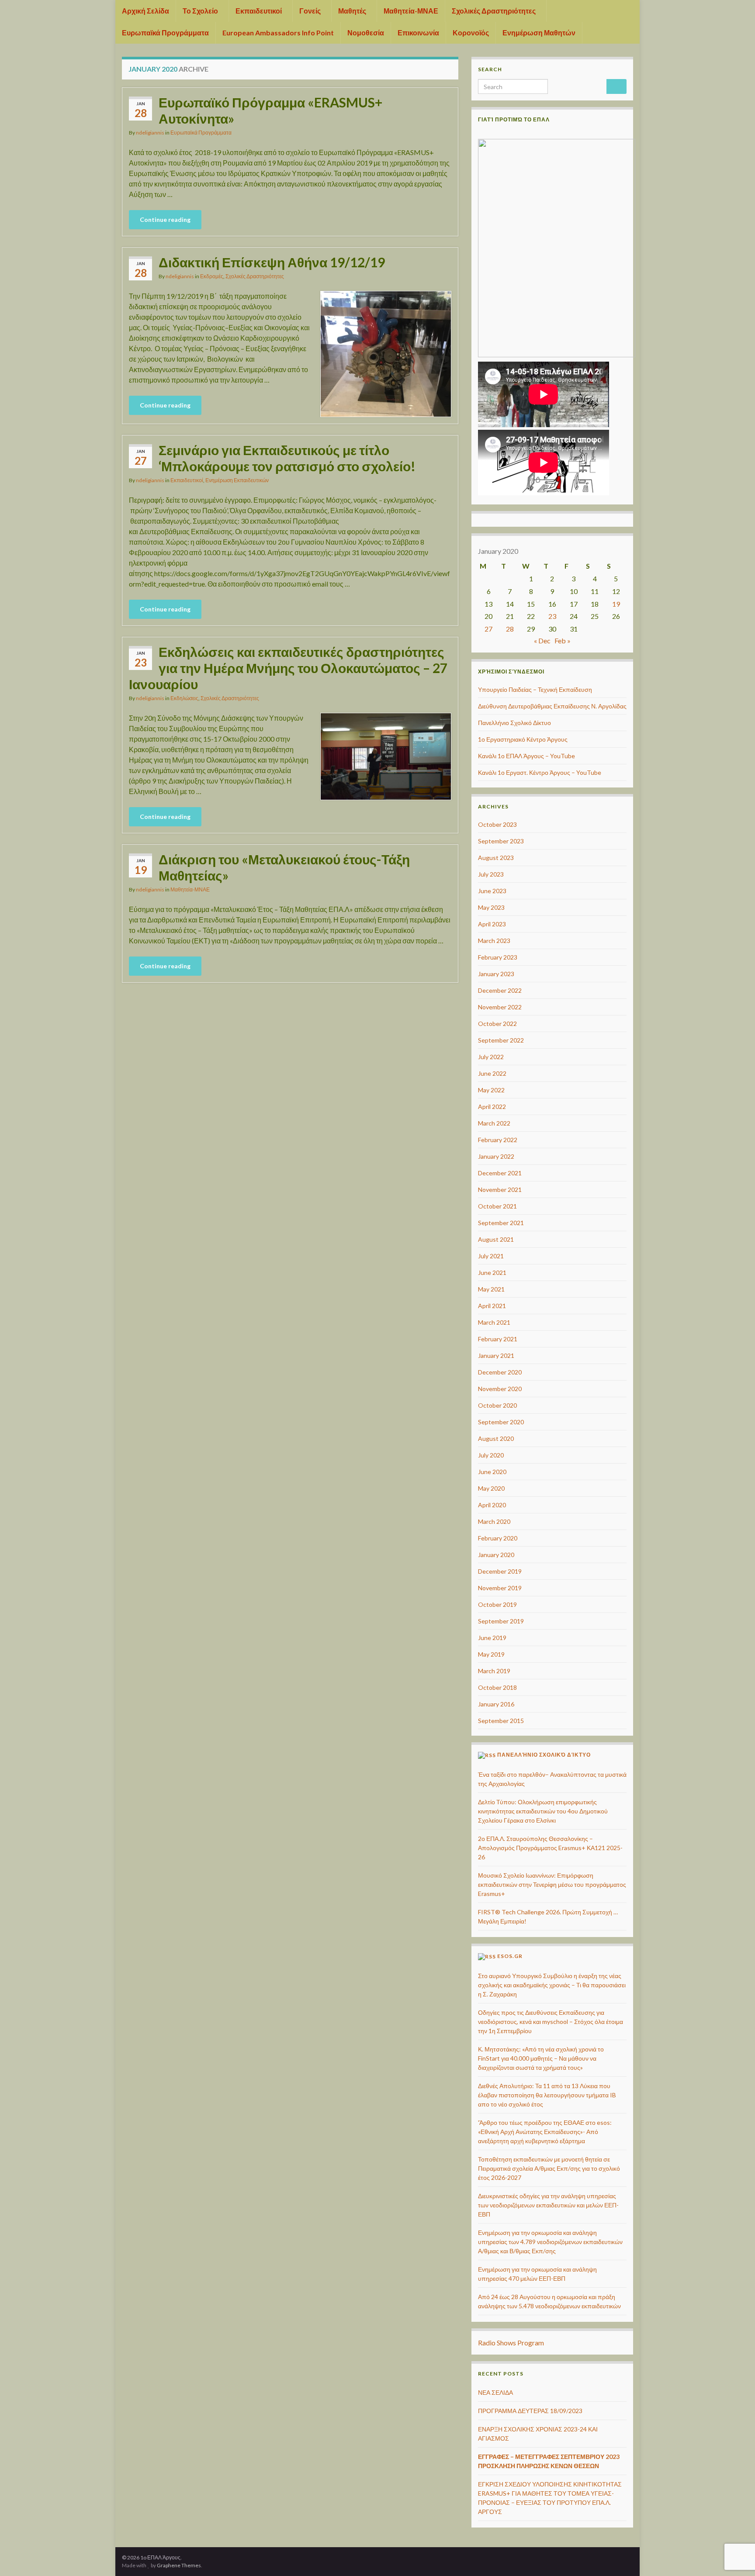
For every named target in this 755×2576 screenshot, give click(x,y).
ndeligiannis (150, 133)
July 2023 (491, 874)
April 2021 (492, 1306)
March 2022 (494, 1123)
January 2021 (496, 1355)
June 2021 (492, 1272)
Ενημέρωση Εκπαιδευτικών (237, 480)
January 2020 (496, 1555)
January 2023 (496, 974)
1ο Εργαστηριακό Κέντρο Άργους (523, 739)
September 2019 (501, 1621)
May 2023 (491, 907)
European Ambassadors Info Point (278, 33)
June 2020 (492, 1472)
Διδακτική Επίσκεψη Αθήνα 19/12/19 (272, 262)
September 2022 (501, 1040)
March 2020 (494, 1521)
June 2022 (492, 1073)
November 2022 (500, 1007)
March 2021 (494, 1322)
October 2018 (497, 1687)
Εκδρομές (212, 276)
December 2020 (500, 1372)
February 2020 (498, 1538)
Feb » (563, 641)
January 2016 (496, 1704)
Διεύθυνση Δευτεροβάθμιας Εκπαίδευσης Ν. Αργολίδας (552, 706)
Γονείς (311, 11)
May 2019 (491, 1654)
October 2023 (497, 824)
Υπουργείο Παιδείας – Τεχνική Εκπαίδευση (535, 689)
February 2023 (498, 957)
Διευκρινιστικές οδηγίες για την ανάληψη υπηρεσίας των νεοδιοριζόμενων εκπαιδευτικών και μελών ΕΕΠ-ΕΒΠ (548, 2205)
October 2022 (497, 1024)
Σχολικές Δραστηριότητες (494, 11)
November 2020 (500, 1389)
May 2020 (491, 1488)
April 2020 (492, 1505)
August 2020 (496, 1438)
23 (552, 616)
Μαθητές (353, 11)
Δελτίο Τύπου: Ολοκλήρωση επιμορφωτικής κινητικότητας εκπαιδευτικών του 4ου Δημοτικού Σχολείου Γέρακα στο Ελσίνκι (543, 1811)
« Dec (542, 641)
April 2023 (492, 924)
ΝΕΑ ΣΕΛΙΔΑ (495, 2392)
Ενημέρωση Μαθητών (539, 33)
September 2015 (501, 1721)
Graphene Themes (179, 2565)
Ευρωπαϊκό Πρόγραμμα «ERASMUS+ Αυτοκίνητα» (270, 110)
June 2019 (492, 1638)
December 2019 (500, 1571)
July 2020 (491, 1455)
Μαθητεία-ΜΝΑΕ (411, 11)
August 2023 (496, 858)
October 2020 (497, 1405)
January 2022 (496, 1156)
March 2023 (494, 941)
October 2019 (497, 1604)
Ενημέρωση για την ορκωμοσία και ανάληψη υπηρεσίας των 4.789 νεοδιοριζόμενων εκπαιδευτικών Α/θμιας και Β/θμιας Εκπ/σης (550, 2242)
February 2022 (498, 1140)
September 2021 (501, 1223)
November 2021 (500, 1190)
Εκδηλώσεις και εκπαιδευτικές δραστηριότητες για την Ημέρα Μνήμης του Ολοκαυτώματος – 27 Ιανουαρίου (288, 668)
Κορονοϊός (471, 33)
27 (488, 629)
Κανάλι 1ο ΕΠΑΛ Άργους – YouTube (526, 756)
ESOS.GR (510, 1956)
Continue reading (165, 219)
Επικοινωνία (418, 33)
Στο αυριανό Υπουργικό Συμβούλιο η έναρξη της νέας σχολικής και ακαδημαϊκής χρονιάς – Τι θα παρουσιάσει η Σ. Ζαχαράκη (552, 1985)
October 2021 (497, 1206)
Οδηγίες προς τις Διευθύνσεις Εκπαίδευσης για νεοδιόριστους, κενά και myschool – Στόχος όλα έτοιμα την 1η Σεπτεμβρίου (551, 2022)
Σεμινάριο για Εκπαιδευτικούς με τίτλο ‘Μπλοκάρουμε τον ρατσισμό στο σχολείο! (287, 458)
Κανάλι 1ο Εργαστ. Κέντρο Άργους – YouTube (540, 772)
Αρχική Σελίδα (145, 11)
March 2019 (494, 1671)
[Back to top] (735, 2524)
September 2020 (501, 1422)
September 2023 (501, 841)
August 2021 (496, 1239)
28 (510, 629)
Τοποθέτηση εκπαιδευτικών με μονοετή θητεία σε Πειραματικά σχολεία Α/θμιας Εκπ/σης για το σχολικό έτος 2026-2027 (549, 2168)
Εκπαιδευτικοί (259, 11)
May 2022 (491, 1090)
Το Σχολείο (201, 11)
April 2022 (492, 1107)
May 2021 (491, 1289)
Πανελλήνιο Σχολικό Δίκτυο (514, 723)
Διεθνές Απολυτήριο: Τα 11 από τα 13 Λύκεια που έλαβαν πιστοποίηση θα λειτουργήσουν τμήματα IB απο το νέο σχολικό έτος (547, 2095)
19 (616, 604)
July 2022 (491, 1057)
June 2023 (492, 891)
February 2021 (498, 1339)
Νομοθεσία (366, 33)
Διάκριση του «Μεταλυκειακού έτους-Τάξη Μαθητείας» (284, 867)
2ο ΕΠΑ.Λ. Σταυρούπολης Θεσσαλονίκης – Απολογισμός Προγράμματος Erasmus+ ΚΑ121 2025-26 (550, 1848)
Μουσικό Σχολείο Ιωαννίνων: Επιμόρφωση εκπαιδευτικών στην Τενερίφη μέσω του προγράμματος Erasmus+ (552, 1884)
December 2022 (500, 990)
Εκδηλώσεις (184, 698)
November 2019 (500, 1588)
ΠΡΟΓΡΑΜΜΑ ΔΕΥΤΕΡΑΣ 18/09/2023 (530, 2411)
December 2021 (500, 1173)
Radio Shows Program (511, 2343)
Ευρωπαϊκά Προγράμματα (165, 33)
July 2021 (491, 1256)
